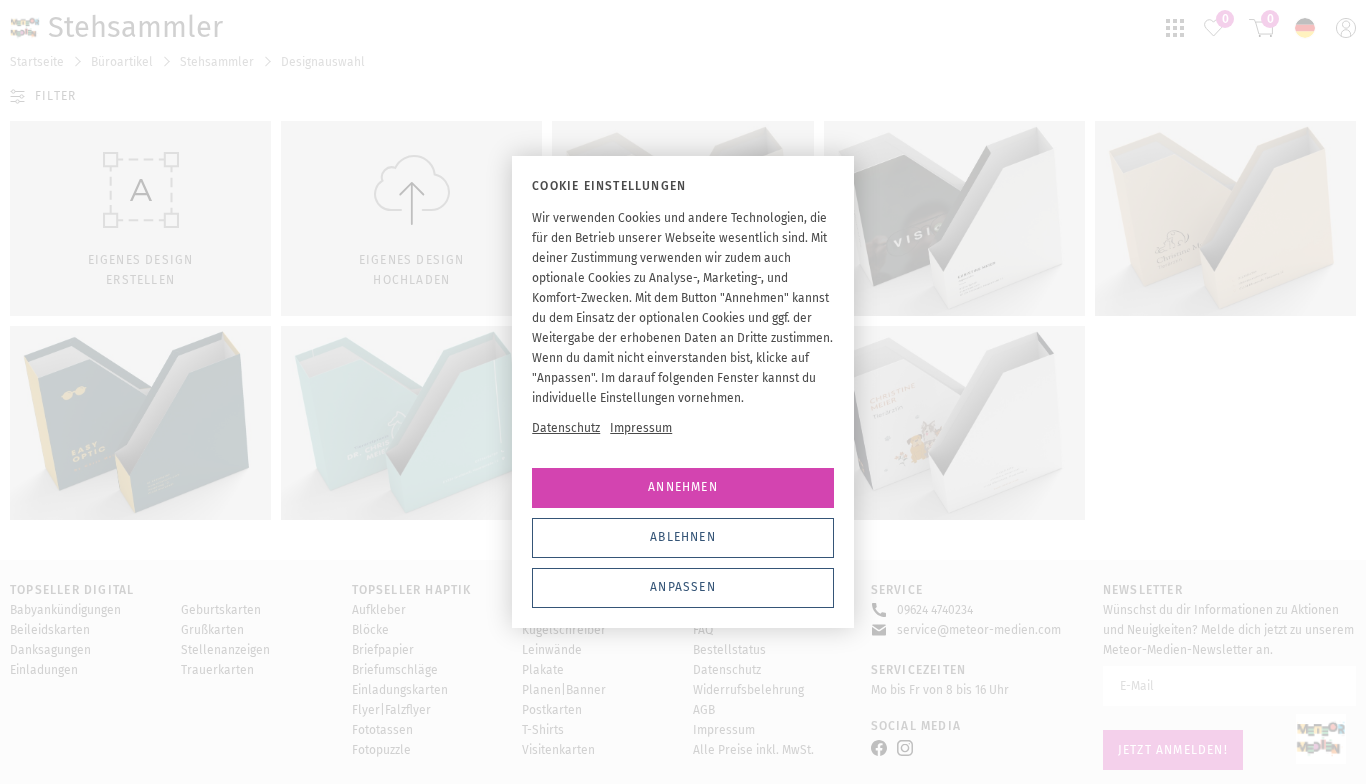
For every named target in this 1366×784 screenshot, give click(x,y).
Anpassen (683, 587)
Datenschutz (566, 428)
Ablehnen (683, 537)
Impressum (641, 428)
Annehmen (683, 487)
